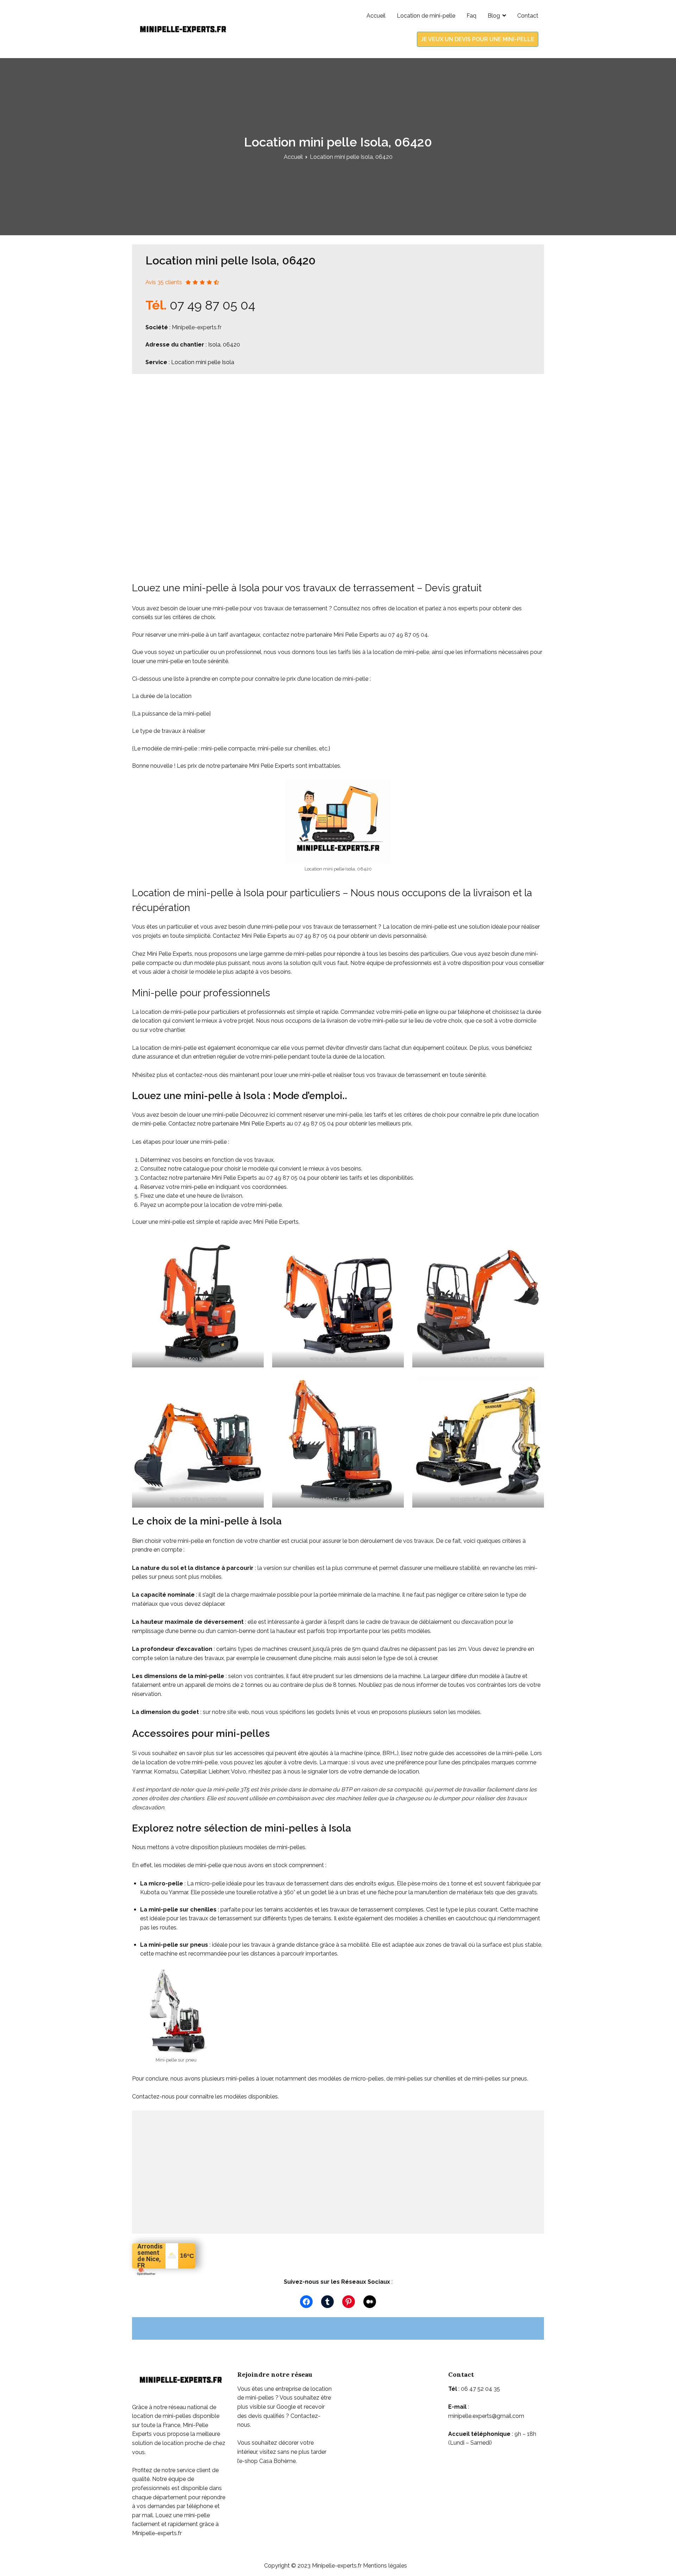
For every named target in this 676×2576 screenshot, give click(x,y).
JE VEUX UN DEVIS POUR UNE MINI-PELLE (478, 39)
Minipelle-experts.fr (197, 327)
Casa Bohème (277, 2461)
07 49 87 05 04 (212, 305)
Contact (528, 16)
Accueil (376, 16)
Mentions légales (385, 2566)
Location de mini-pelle (426, 16)
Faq (471, 16)
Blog (494, 16)
